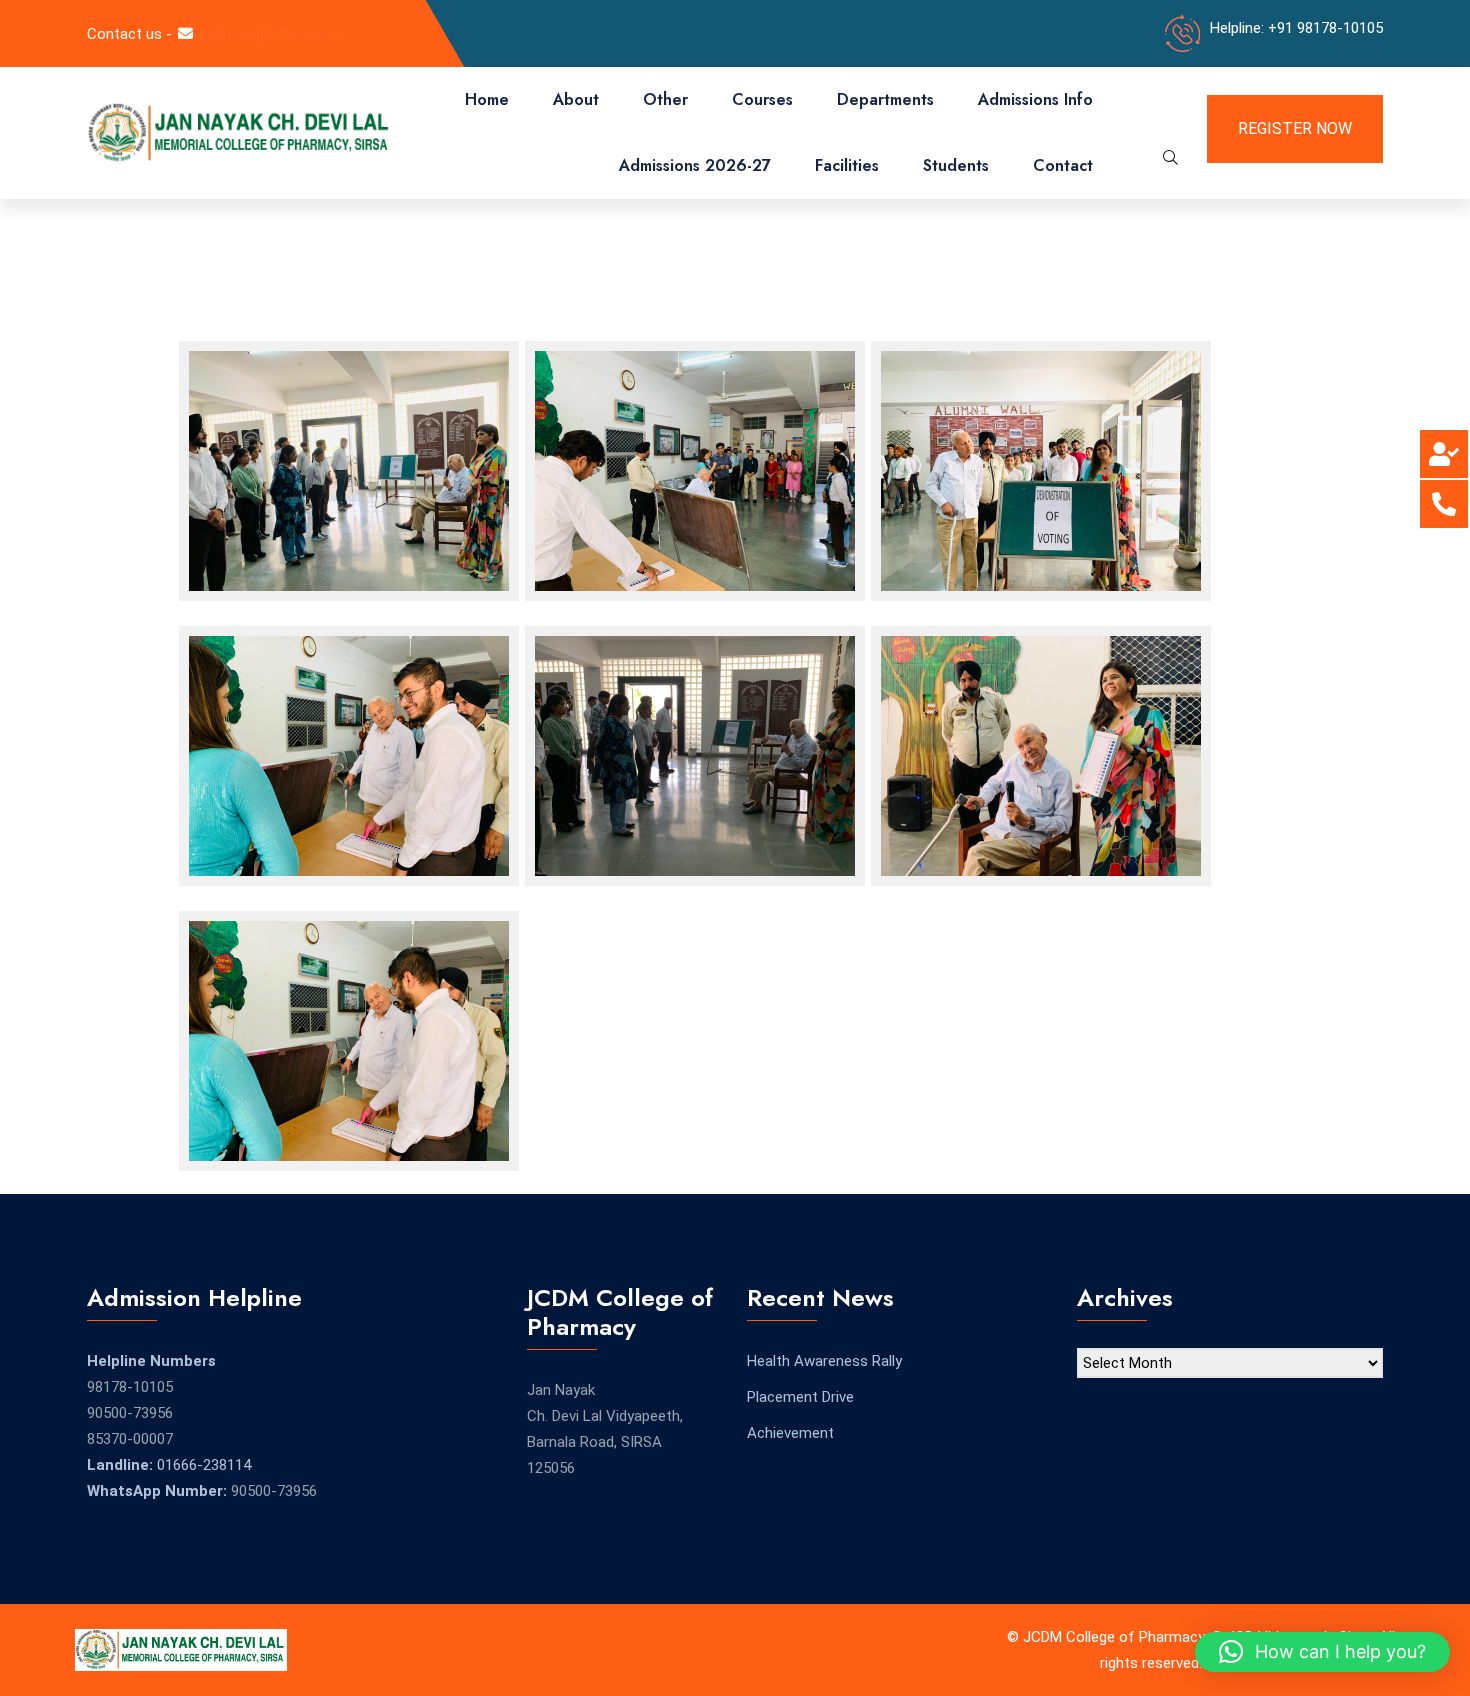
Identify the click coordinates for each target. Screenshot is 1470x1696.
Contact (1063, 165)
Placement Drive (800, 1397)
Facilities (847, 165)
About (576, 99)
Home (487, 99)
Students (956, 165)
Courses (762, 99)
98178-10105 (130, 1387)
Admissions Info (1035, 99)
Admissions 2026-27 (695, 165)
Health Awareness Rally (824, 1361)
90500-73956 (130, 1413)
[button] (1322, 1652)
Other (665, 99)
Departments (885, 99)
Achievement (790, 1433)
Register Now (1295, 128)
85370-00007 (130, 1439)
